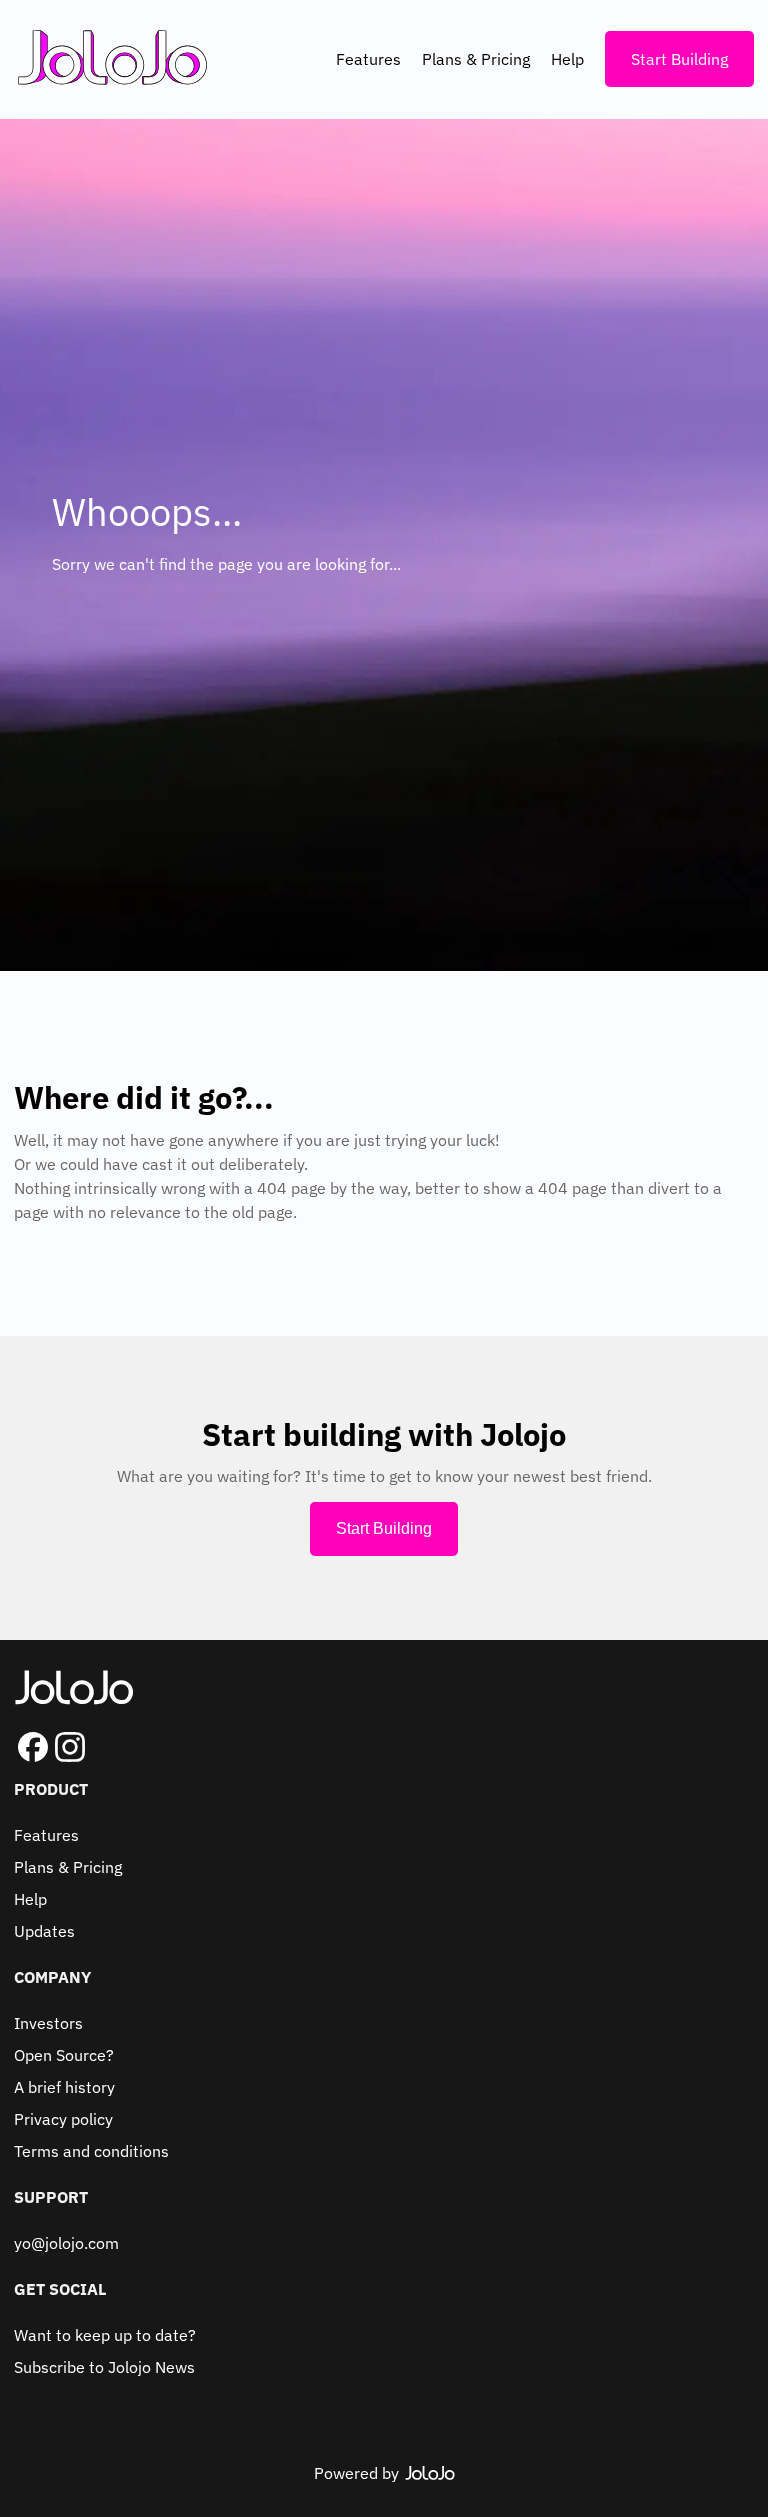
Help (567, 59)
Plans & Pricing (476, 59)
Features (368, 59)
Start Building (679, 59)
